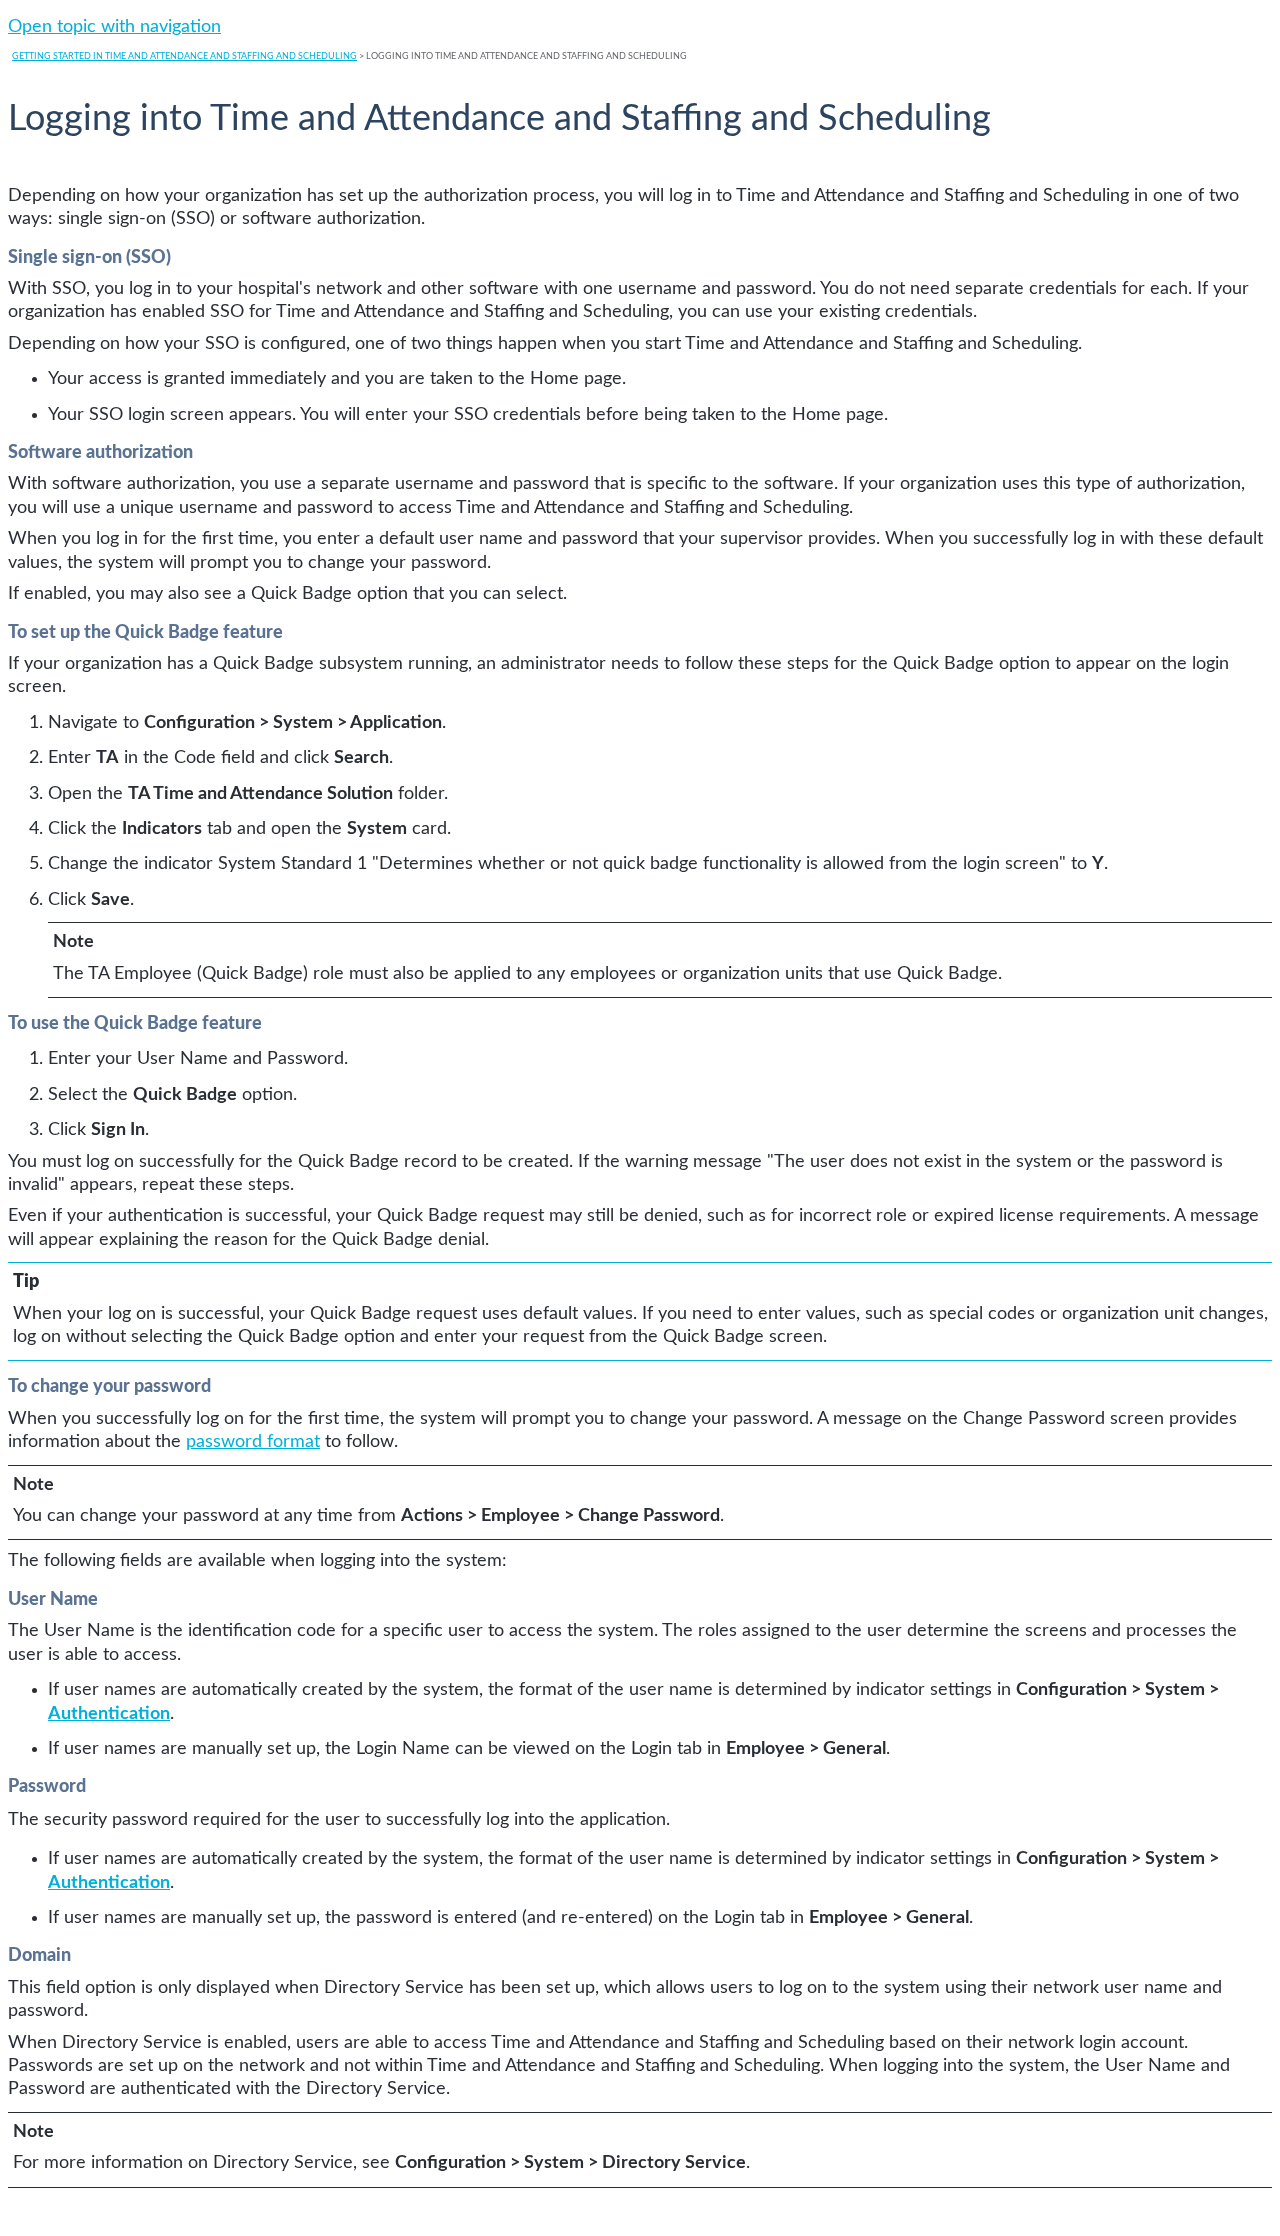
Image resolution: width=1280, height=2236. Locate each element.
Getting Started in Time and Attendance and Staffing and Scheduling (184, 56)
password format (253, 1442)
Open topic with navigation (114, 27)
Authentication (109, 1714)
